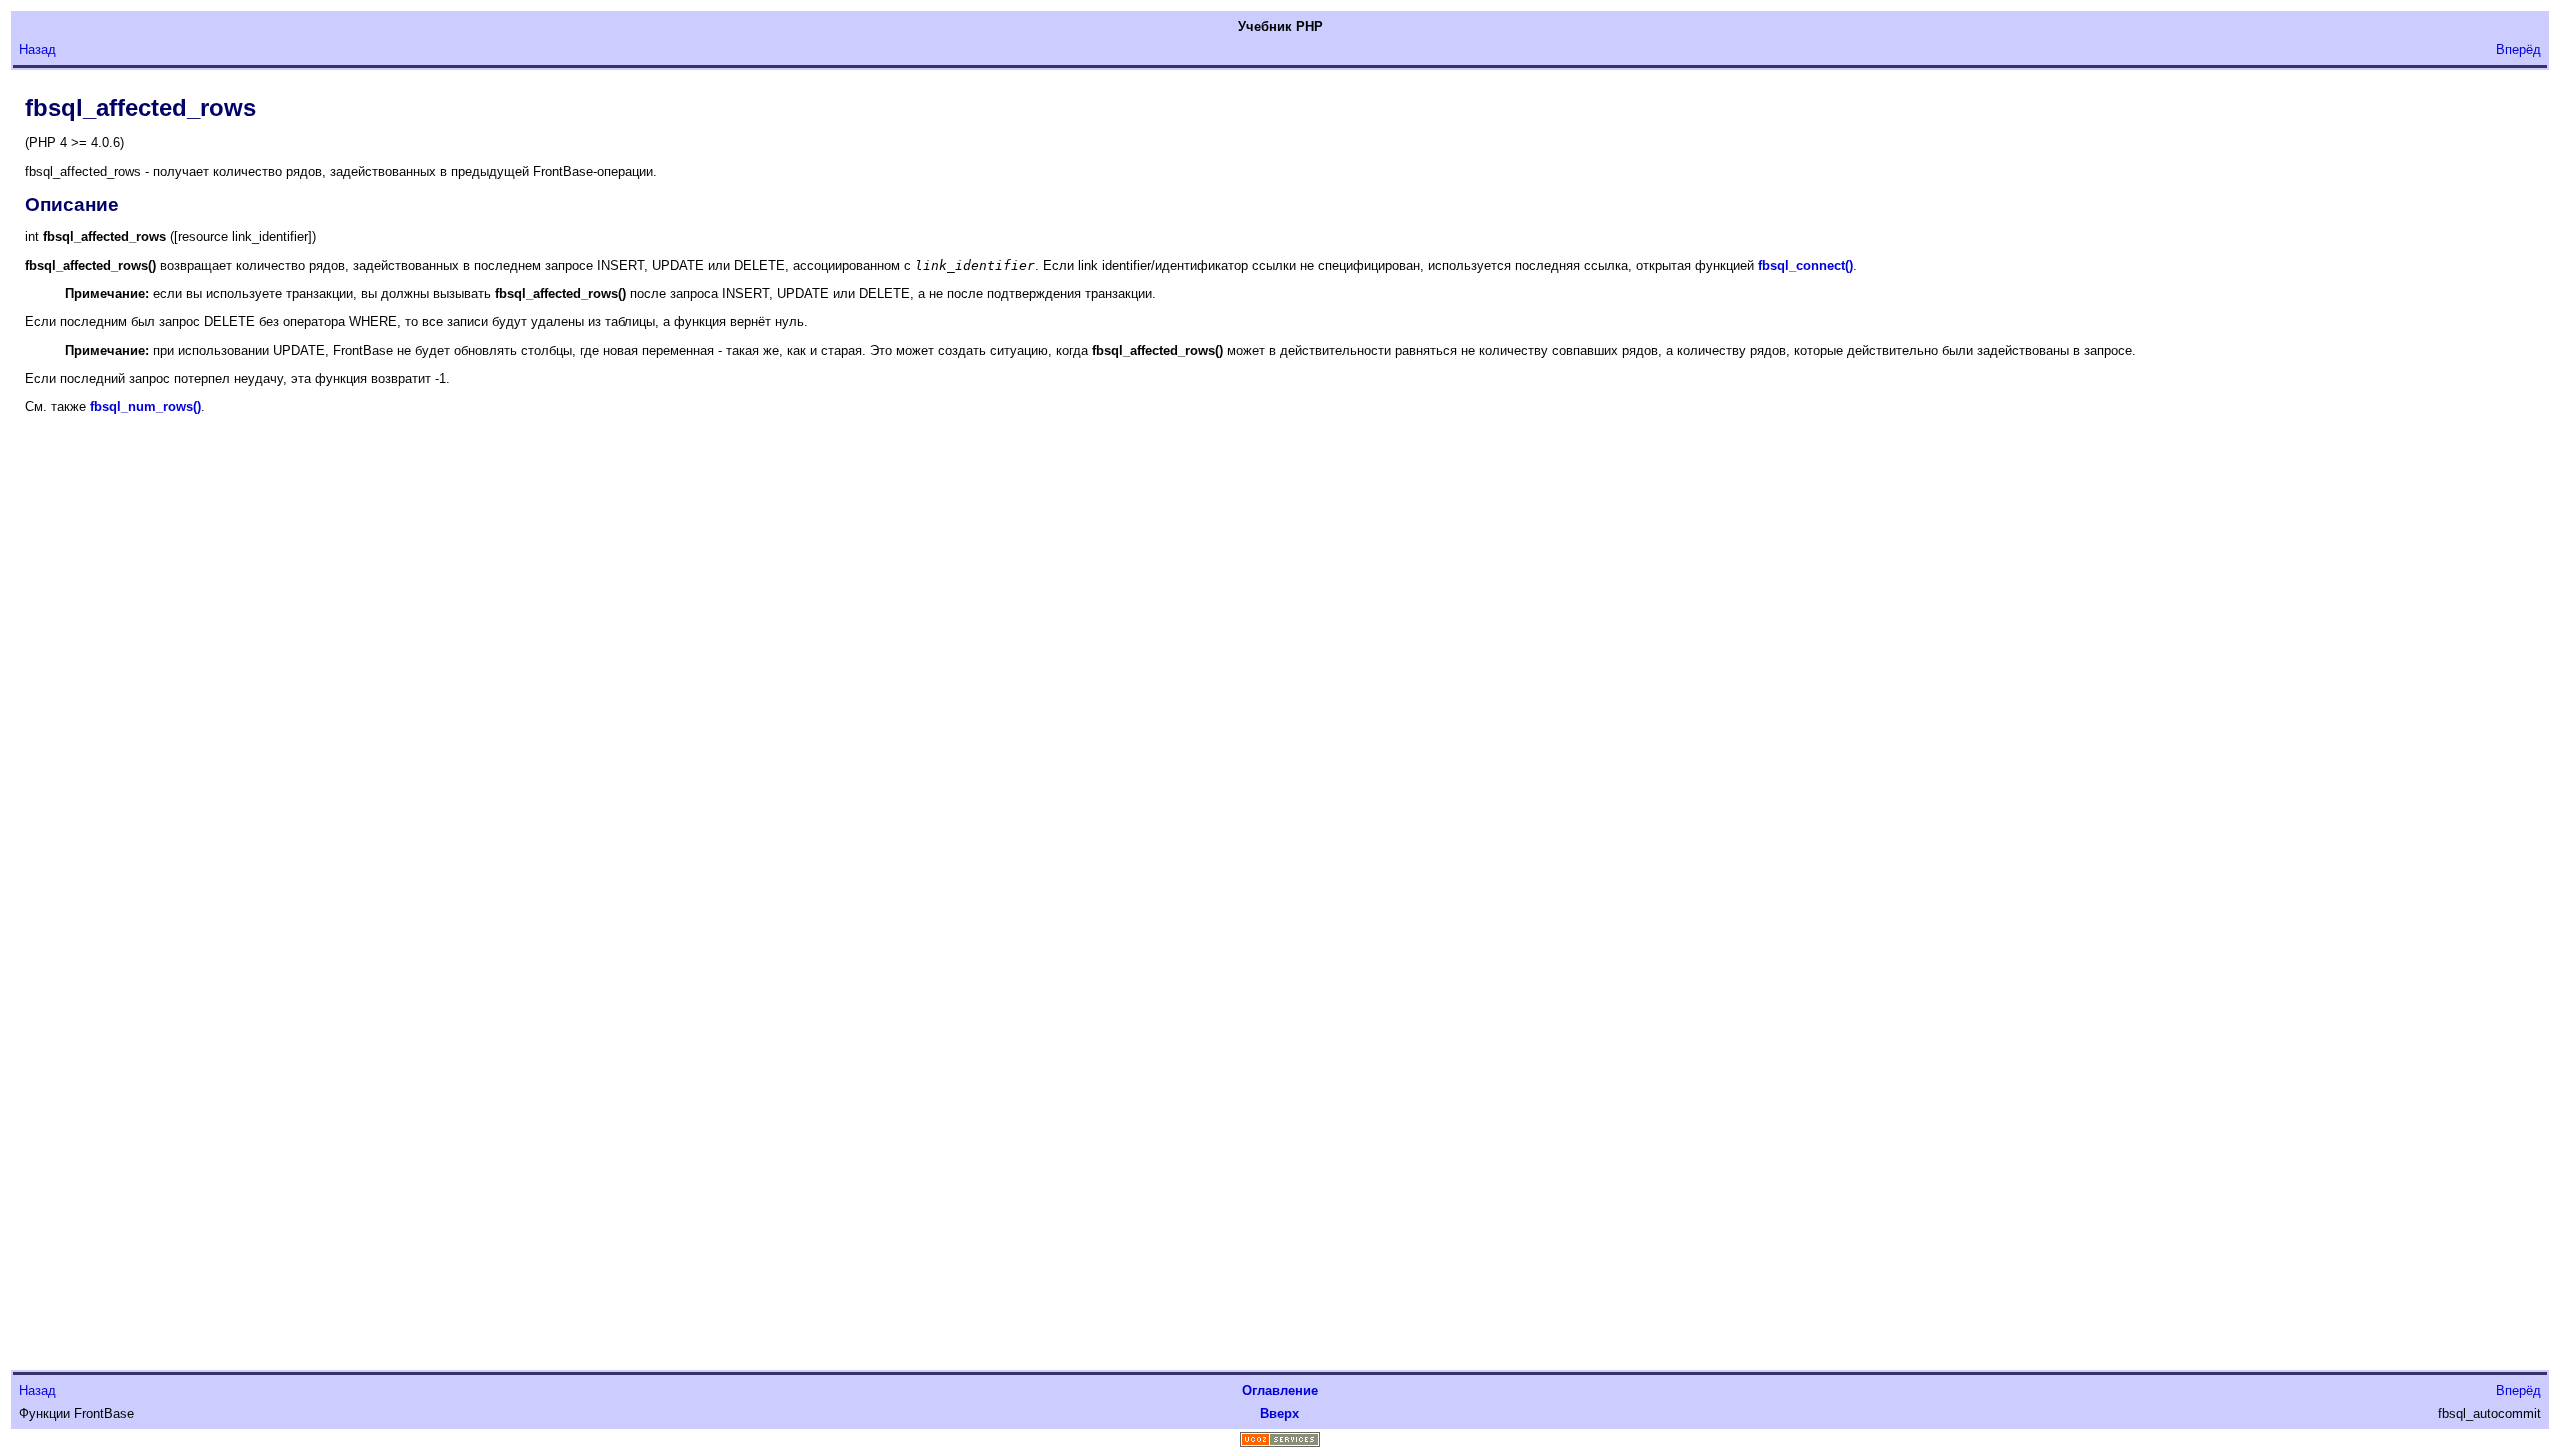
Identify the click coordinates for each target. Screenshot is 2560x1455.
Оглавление (1280, 1390)
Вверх (1279, 1413)
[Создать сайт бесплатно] (1280, 1442)
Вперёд (2518, 49)
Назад (37, 49)
